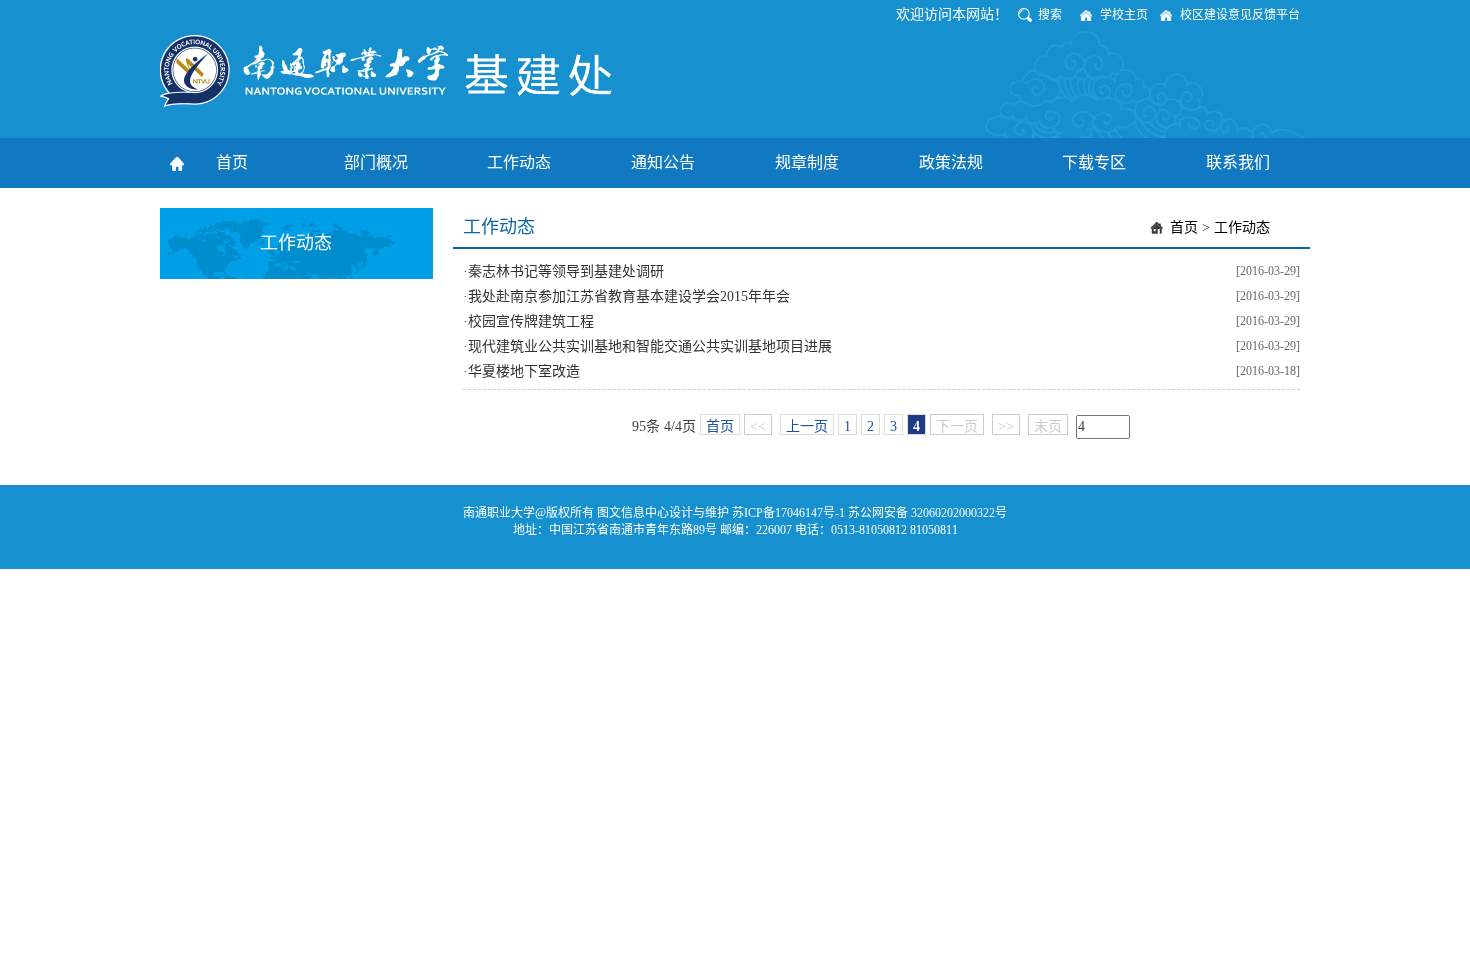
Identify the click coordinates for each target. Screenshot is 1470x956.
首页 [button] (232, 162)
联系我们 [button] (1238, 162)
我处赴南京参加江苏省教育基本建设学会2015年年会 (629, 296)
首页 (1184, 227)
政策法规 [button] (951, 162)
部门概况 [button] (376, 162)
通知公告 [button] (663, 162)
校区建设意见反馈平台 (1240, 15)
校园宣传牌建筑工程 (531, 321)
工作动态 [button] (519, 162)
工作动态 (1242, 227)
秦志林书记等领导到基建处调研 (566, 271)
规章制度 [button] (807, 162)
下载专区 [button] (1094, 162)
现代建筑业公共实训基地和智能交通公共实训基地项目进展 (650, 346)
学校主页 (1124, 15)
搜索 (1050, 15)
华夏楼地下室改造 (524, 371)
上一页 (807, 426)
